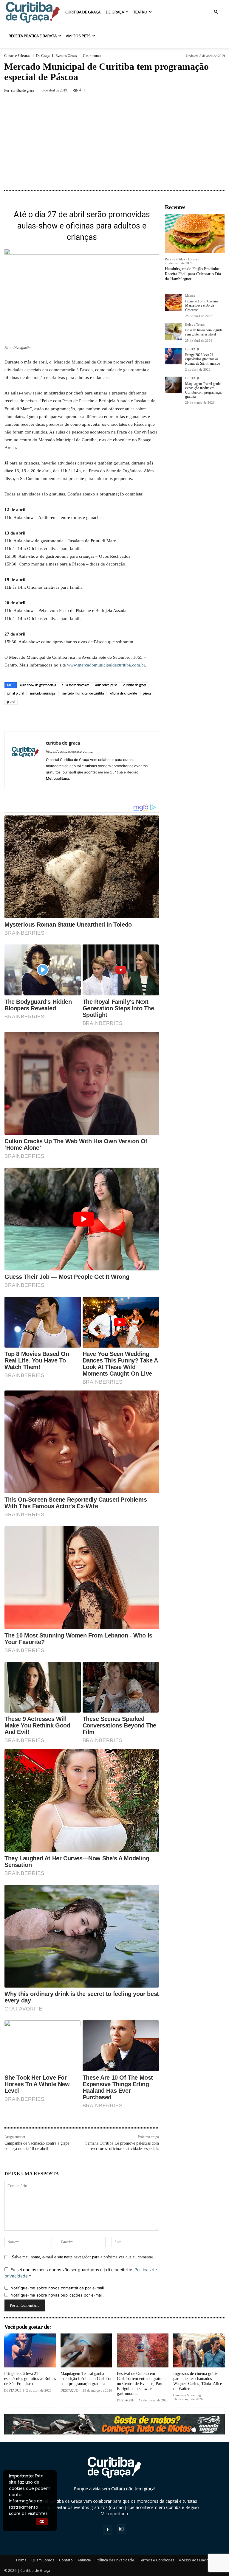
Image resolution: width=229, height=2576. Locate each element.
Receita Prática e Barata (33, 36)
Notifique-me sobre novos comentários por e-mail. (58, 2288)
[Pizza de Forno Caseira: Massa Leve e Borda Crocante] (173, 302)
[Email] (125, 718)
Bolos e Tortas (195, 325)
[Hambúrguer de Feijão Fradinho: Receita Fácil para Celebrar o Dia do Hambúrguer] (195, 234)
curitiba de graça (135, 685)
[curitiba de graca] (25, 760)
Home (21, 2560)
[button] (216, 12)
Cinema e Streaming (187, 2395)
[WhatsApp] (97, 718)
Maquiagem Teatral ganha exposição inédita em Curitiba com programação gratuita (204, 390)
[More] (219, 90)
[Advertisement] (114, 143)
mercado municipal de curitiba (83, 693)
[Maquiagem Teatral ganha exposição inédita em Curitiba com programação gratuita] (173, 385)
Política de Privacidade (115, 2560)
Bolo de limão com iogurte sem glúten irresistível (204, 332)
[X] (205, 90)
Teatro (140, 12)
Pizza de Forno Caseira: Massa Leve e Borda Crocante (202, 306)
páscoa (147, 693)
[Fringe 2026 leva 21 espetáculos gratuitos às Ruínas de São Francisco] (173, 356)
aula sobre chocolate (76, 685)
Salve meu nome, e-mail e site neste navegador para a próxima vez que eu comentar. (83, 2257)
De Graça (115, 12)
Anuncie (84, 2560)
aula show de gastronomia (38, 685)
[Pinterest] (83, 718)
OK (42, 2522)
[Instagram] (121, 2529)
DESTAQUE (194, 349)
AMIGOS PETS (78, 36)
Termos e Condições (157, 2560)
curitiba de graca (23, 91)
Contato (66, 2560)
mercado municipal (43, 693)
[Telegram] (138, 718)
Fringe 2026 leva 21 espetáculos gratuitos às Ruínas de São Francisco (203, 359)
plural (11, 702)
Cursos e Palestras (17, 56)
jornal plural (16, 693)
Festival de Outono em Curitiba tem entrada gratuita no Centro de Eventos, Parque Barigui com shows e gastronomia (142, 2384)
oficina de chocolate (124, 693)
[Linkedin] (111, 718)
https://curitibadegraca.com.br (70, 751)
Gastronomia (92, 56)
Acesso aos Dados (195, 2560)
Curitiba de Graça (83, 12)
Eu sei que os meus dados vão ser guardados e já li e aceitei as (81, 2273)
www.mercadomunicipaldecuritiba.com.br (106, 665)
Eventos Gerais (66, 56)
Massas (190, 296)
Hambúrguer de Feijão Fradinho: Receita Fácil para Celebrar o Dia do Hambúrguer (193, 274)
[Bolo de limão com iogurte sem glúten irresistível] (173, 331)
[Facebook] (191, 90)
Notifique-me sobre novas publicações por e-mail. (57, 2295)
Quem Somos (43, 2560)
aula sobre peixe (106, 685)
